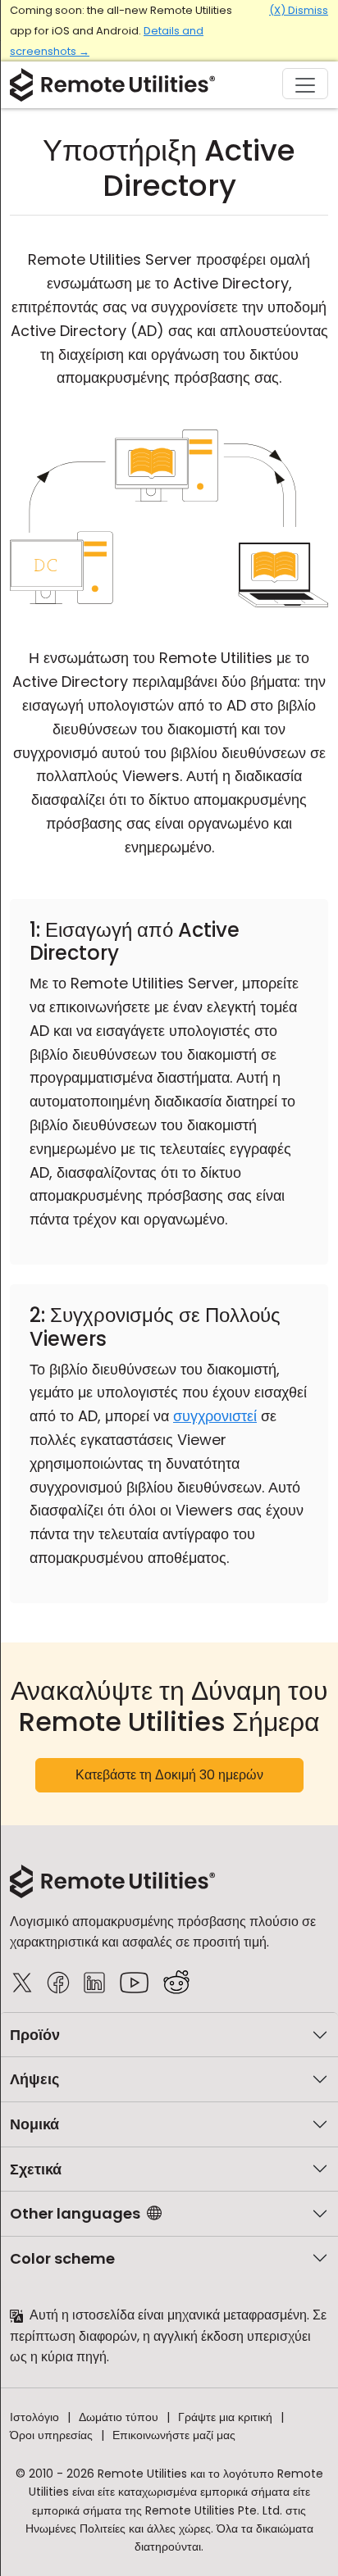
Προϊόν (35, 2035)
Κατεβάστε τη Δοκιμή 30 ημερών (169, 1775)
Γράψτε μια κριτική (225, 2417)
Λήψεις (34, 2079)
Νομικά (34, 2124)
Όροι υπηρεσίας (51, 2435)
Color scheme (62, 2258)
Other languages (75, 2213)
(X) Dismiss (299, 10)
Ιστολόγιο (34, 2417)
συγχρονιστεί (215, 1416)
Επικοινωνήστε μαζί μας (174, 2435)
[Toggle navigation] (305, 84)
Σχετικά (36, 2169)
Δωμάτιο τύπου (119, 2417)
